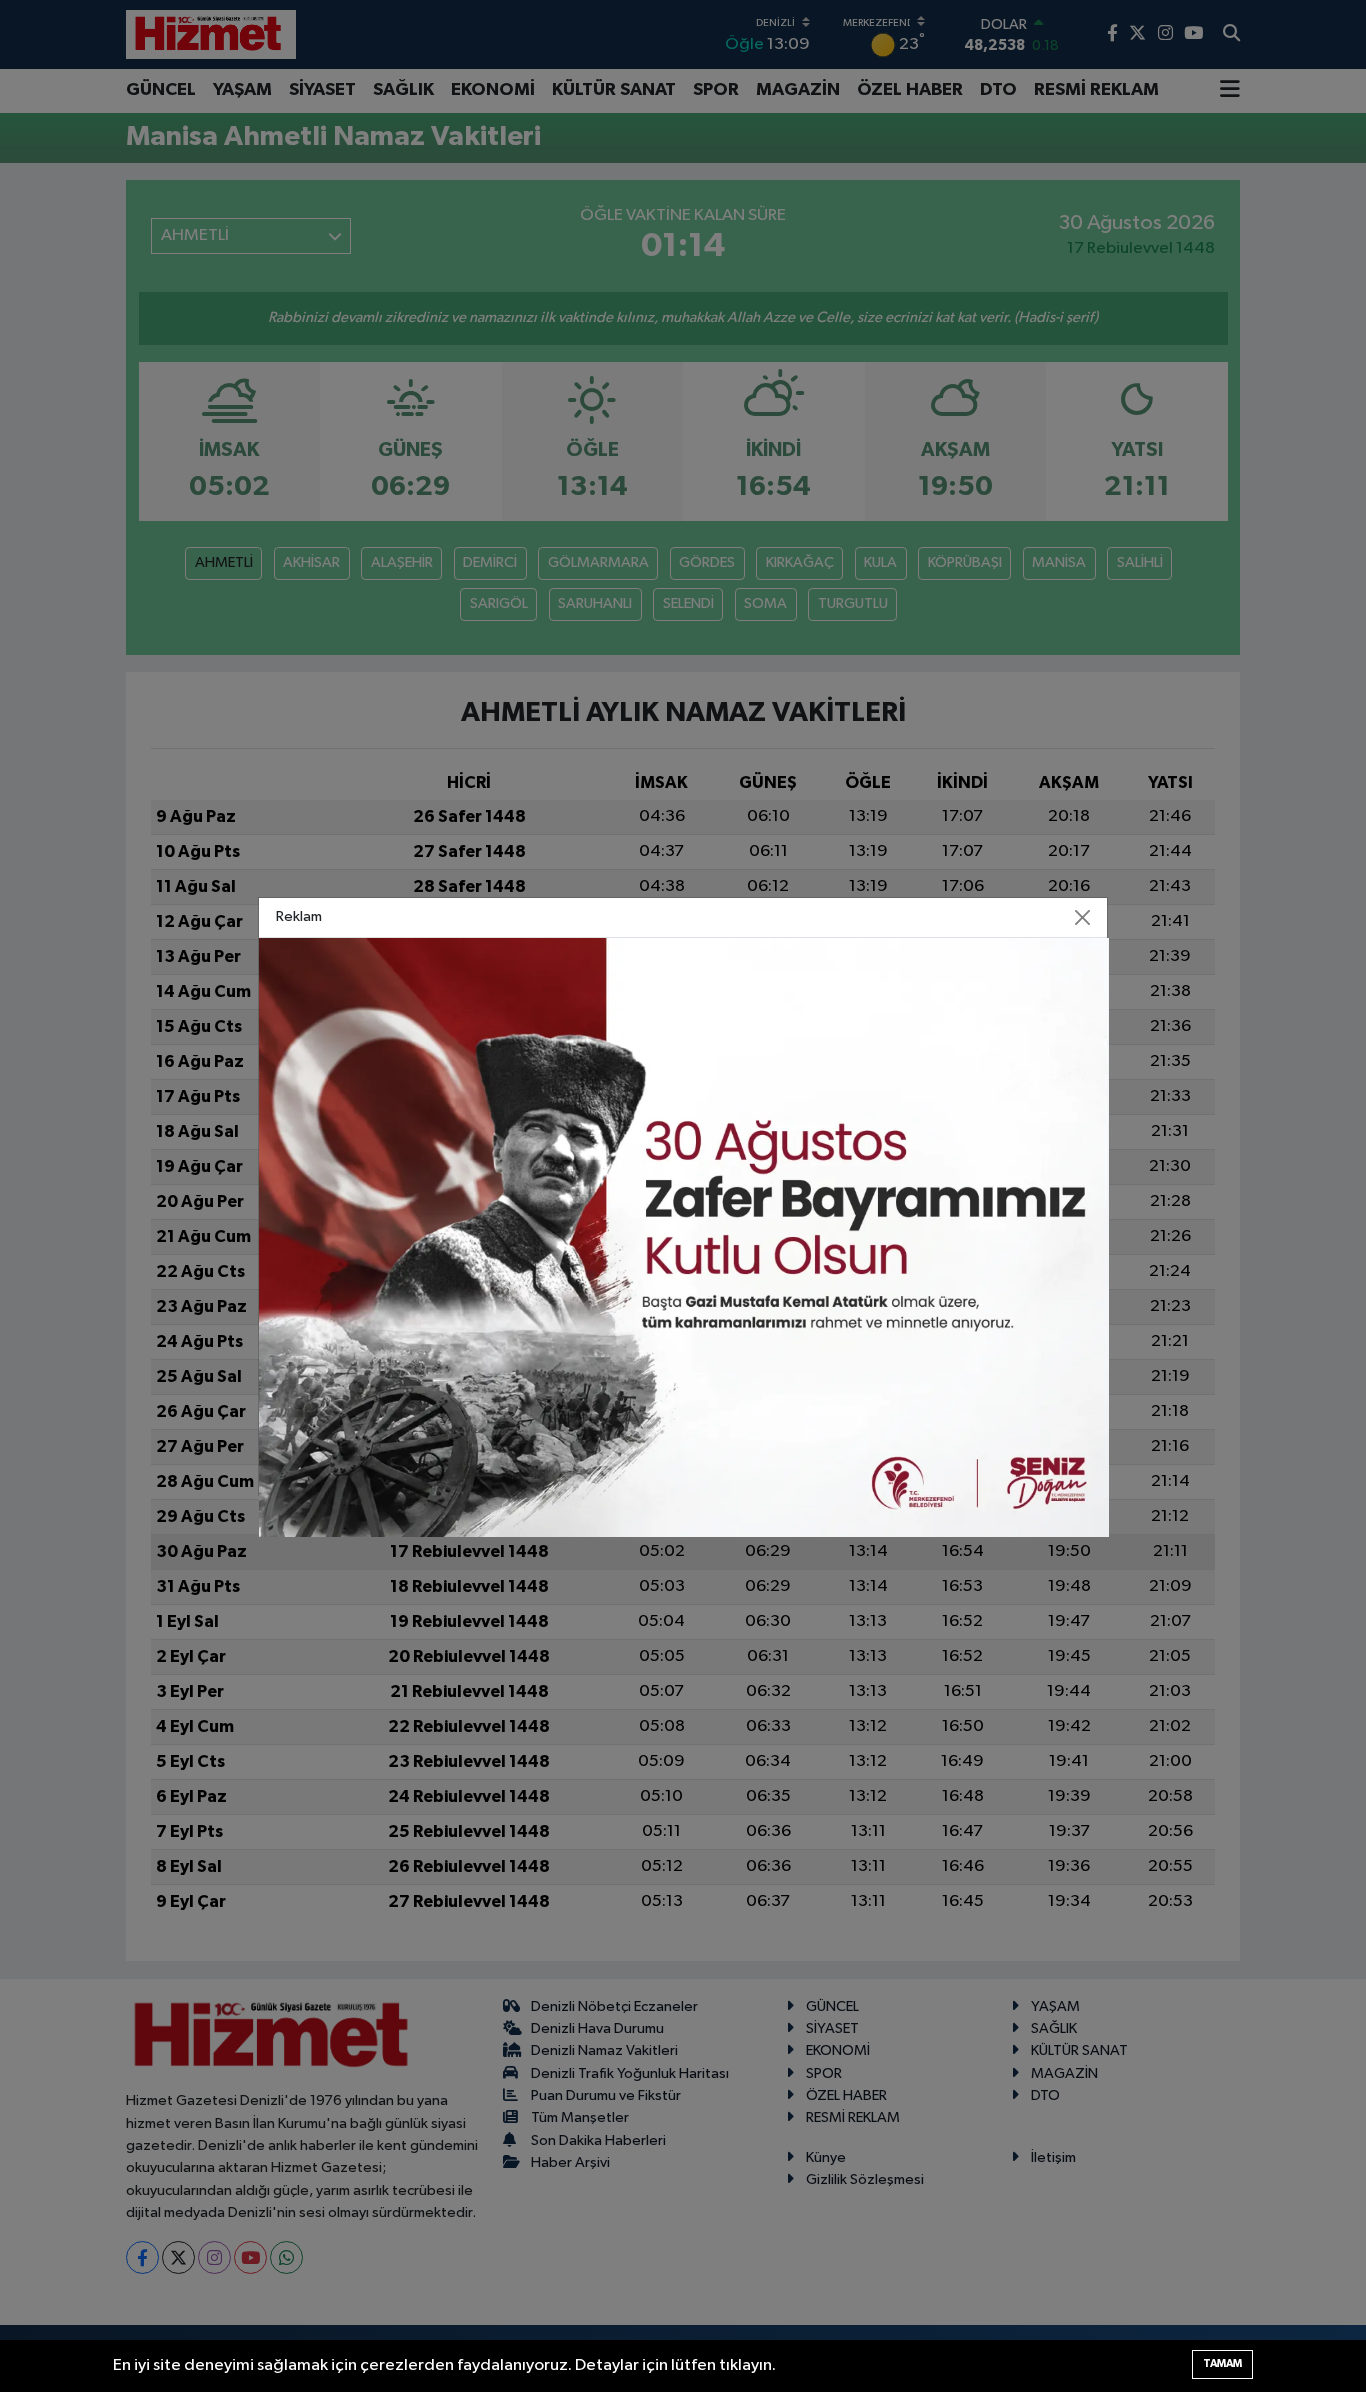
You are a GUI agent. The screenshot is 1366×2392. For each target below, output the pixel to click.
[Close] (1083, 917)
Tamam (1222, 2363)
